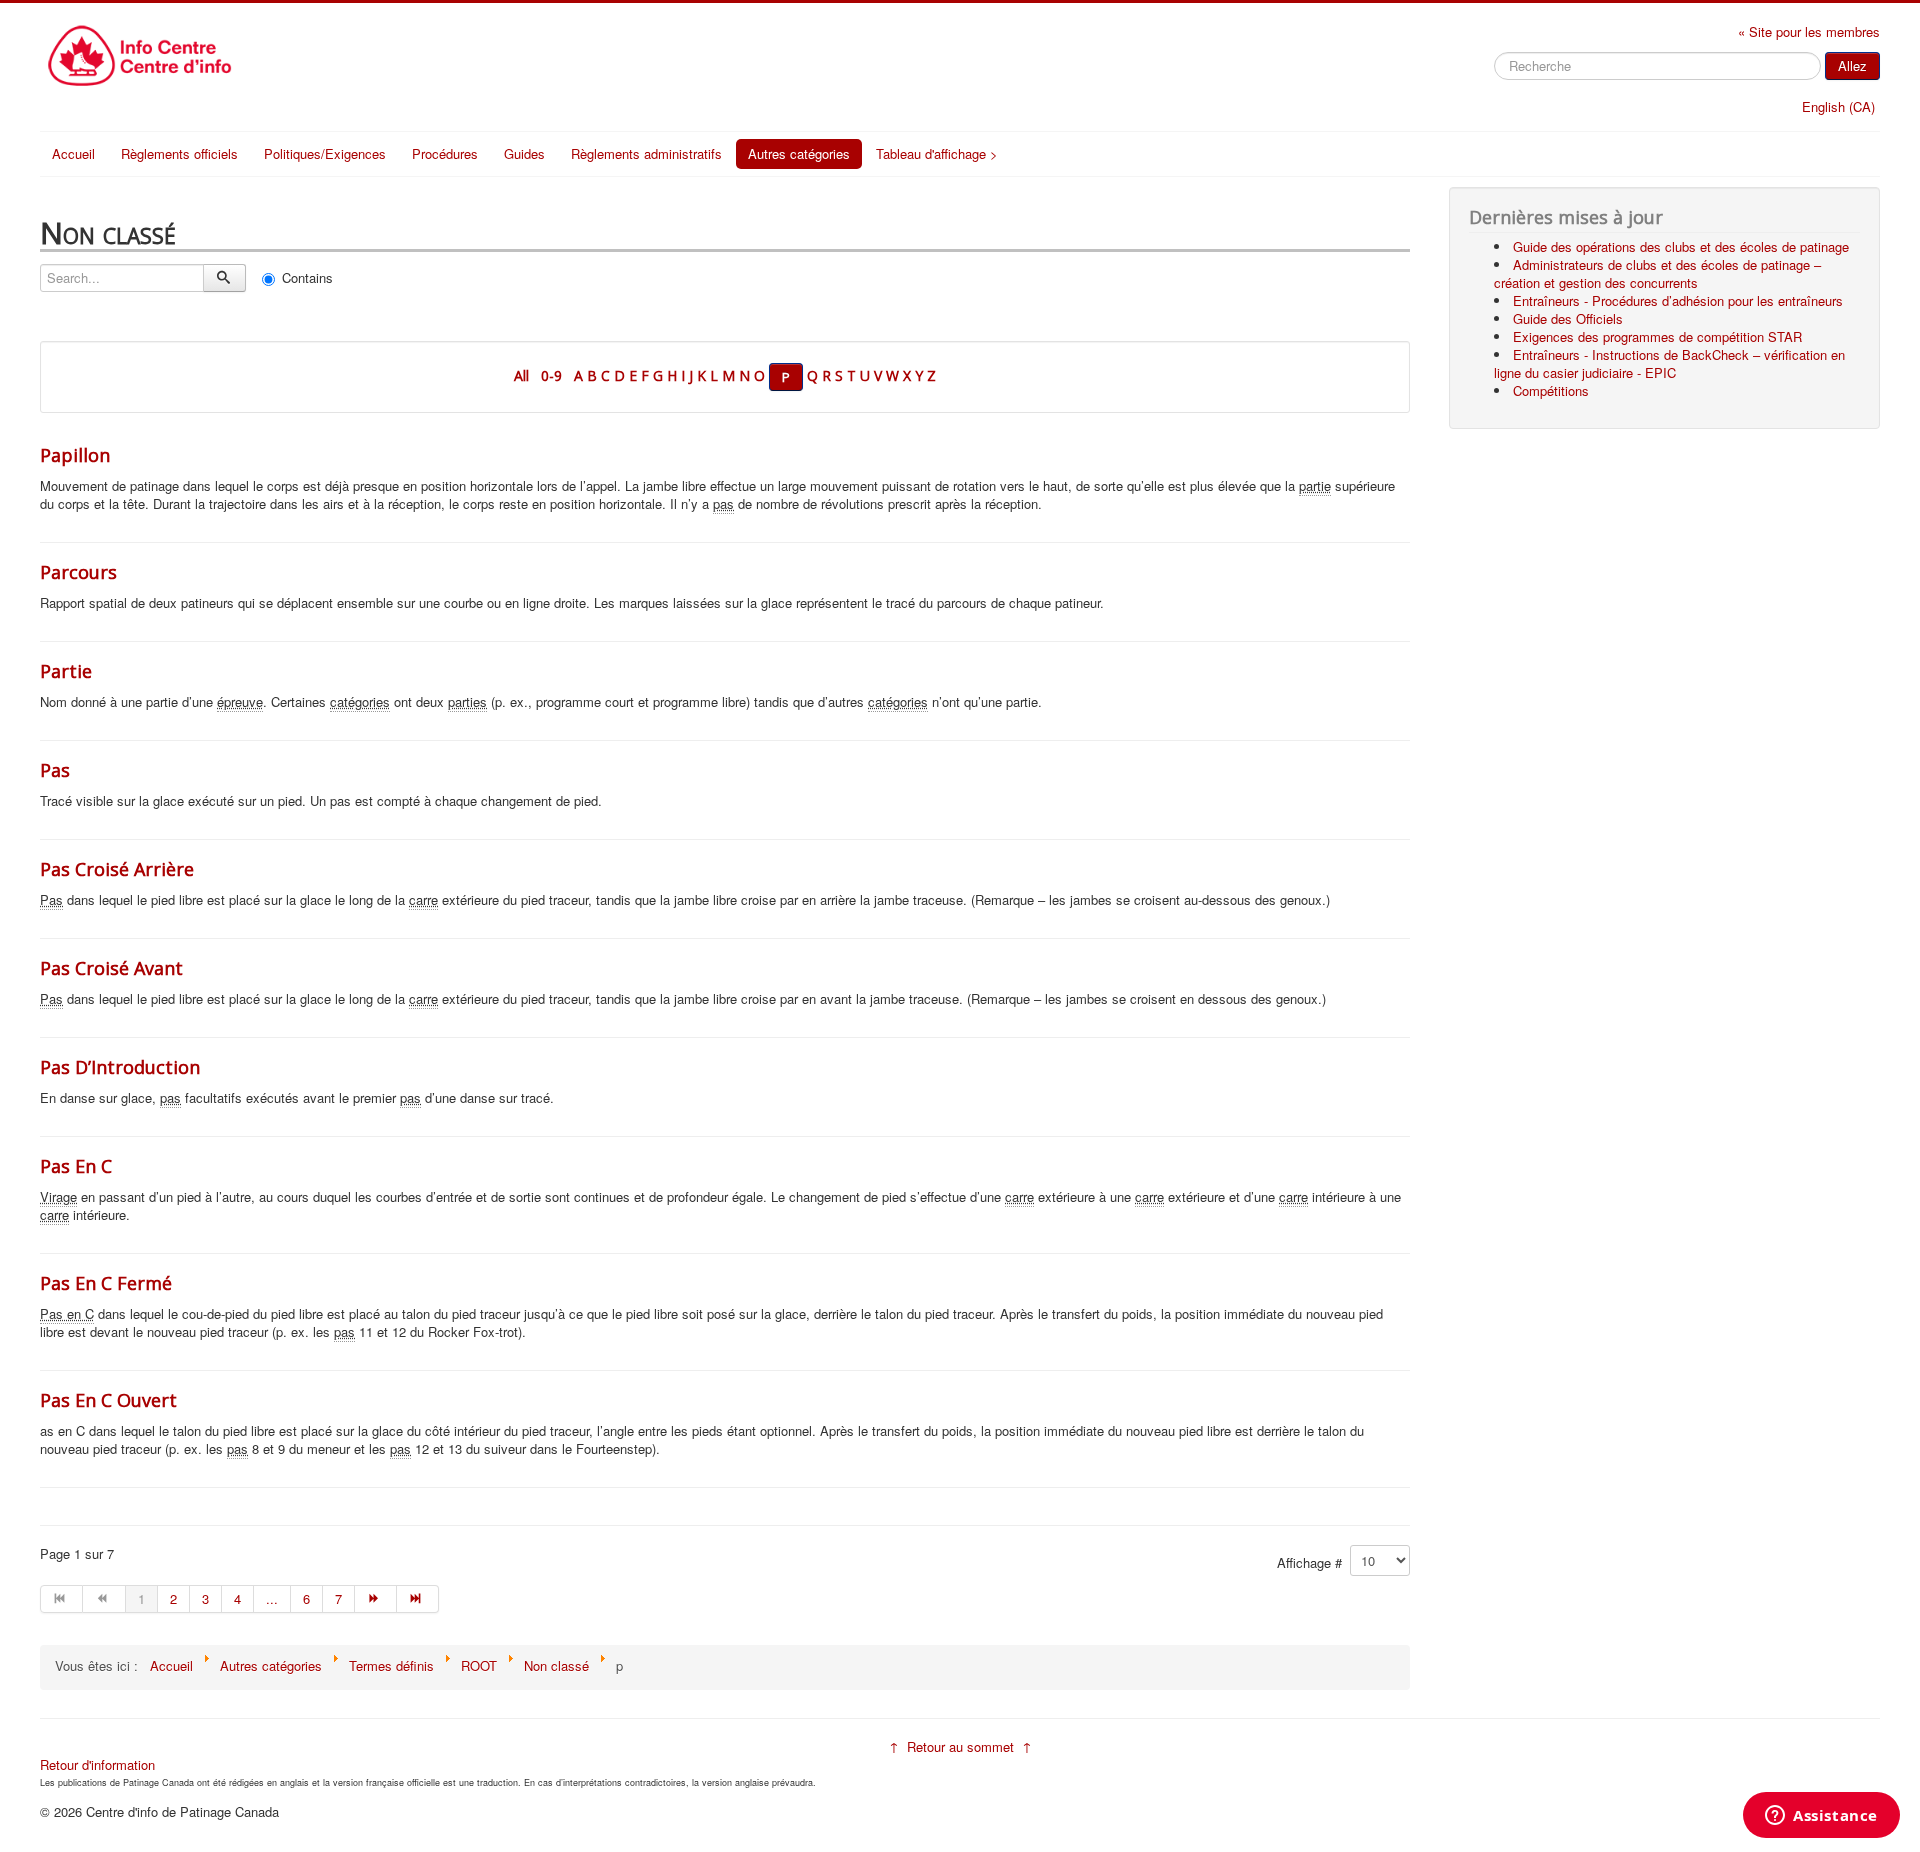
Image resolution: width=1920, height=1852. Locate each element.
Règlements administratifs (646, 153)
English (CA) (1838, 106)
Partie (66, 671)
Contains (307, 277)
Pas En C (76, 1166)
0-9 (551, 375)
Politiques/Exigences (325, 153)
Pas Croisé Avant (111, 968)
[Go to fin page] (418, 1599)
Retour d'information (97, 1764)
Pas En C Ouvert (108, 1400)
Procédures (445, 153)
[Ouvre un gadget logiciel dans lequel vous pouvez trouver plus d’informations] (1821, 1817)
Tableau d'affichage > (937, 153)
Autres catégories (799, 153)
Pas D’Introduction (120, 1067)
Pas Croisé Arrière (117, 869)
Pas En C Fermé (106, 1283)
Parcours (78, 572)
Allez (1852, 65)
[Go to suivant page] (376, 1599)
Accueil (73, 153)
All (521, 375)
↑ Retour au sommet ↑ (960, 1746)
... (272, 1598)
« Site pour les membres (1809, 31)
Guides (524, 153)
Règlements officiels (179, 153)
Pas (55, 770)
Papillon (75, 455)
